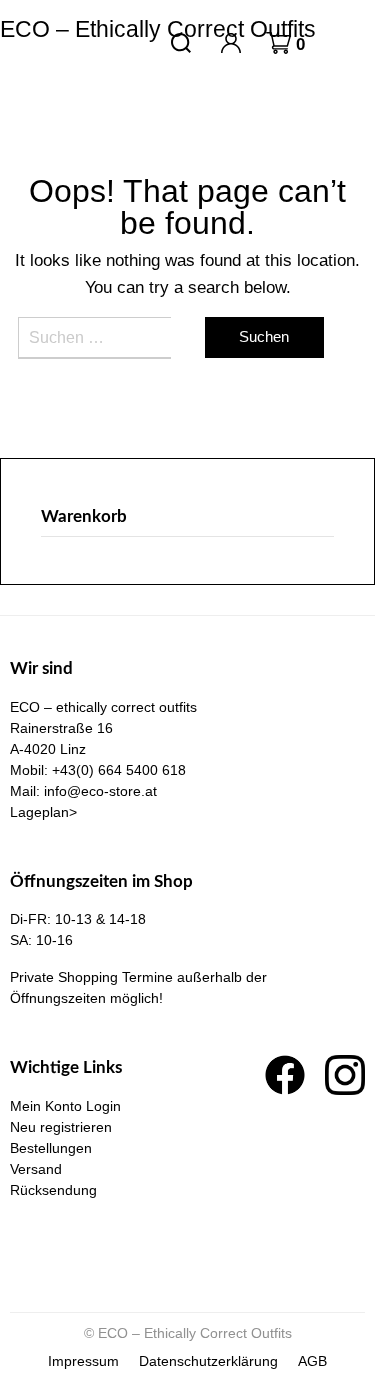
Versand (36, 1169)
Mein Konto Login (65, 1106)
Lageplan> (43, 812)
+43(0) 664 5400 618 (119, 770)
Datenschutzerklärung (208, 1361)
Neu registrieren (61, 1127)
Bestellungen (51, 1148)
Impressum (83, 1361)
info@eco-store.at (100, 791)
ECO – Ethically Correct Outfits (158, 29)
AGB (312, 1361)
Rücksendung (53, 1190)
